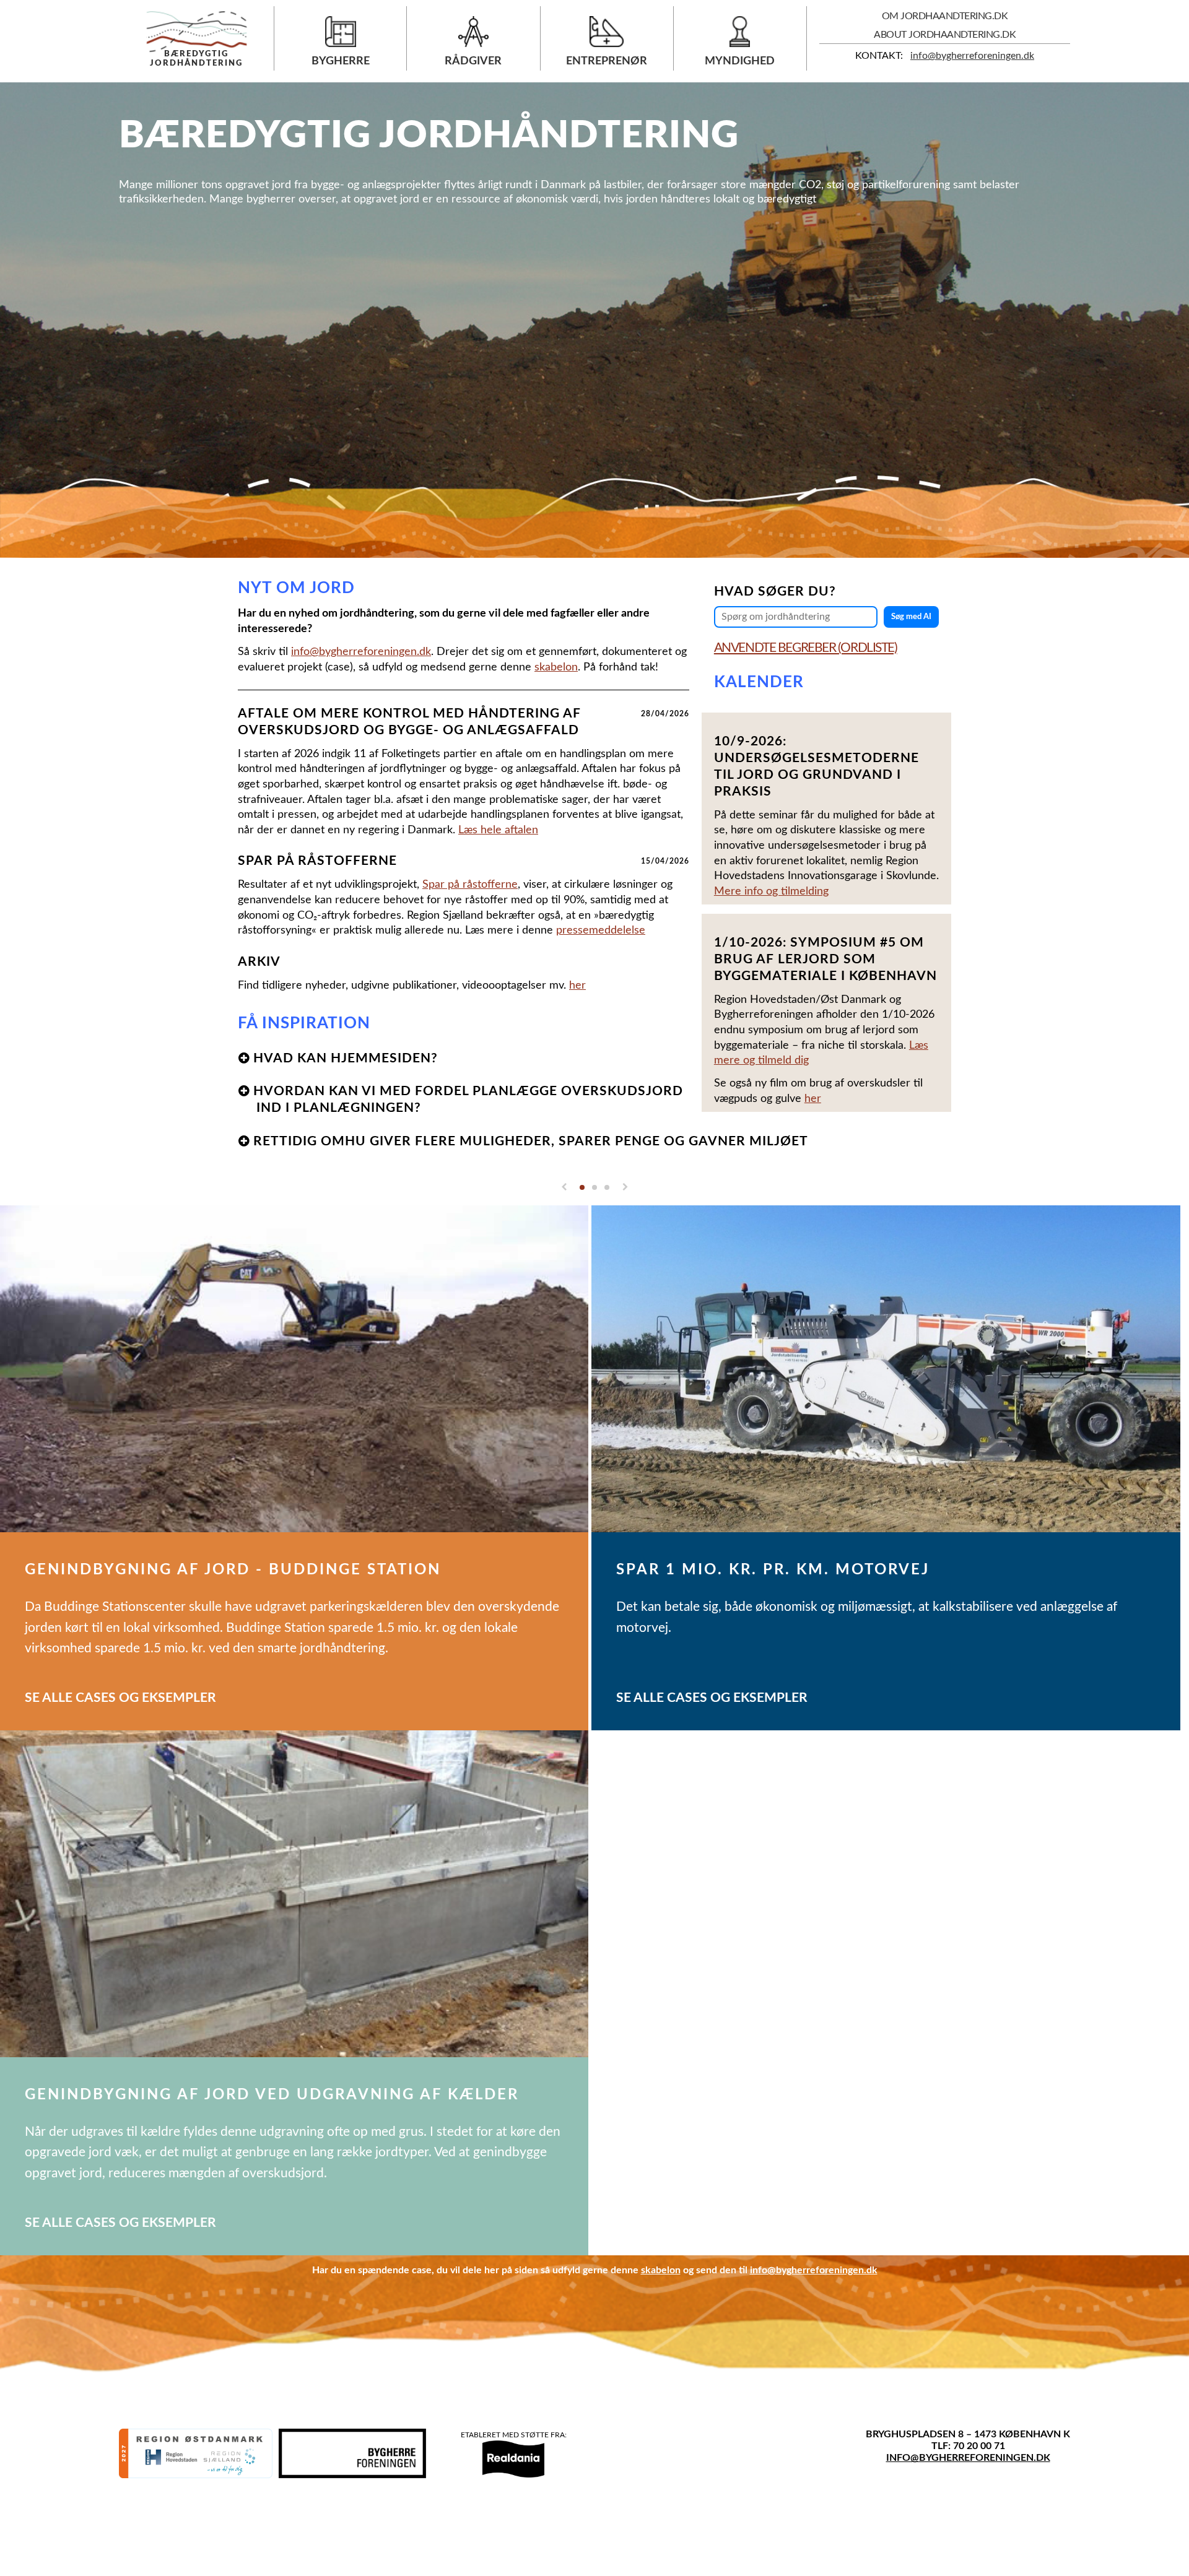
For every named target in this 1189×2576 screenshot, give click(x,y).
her (813, 1099)
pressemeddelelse (601, 930)
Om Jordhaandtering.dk (945, 16)
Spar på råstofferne (470, 884)
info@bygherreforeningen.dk (972, 56)
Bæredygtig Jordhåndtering (196, 59)
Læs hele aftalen (498, 830)
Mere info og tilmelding (771, 891)
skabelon (556, 667)
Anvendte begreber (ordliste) (806, 648)
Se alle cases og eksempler (120, 1698)
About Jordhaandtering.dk (945, 35)
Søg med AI (911, 617)
